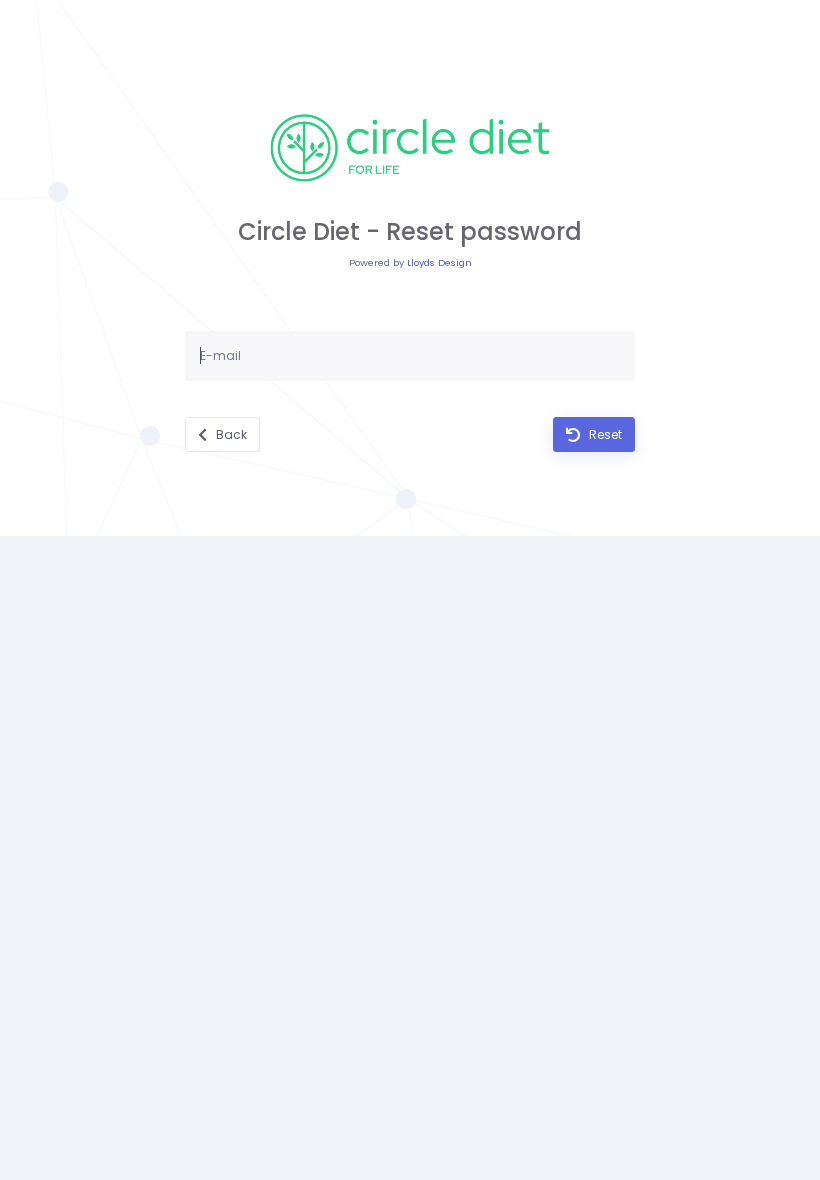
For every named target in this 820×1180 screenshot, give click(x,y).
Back (230, 434)
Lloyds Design (439, 262)
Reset (604, 434)
